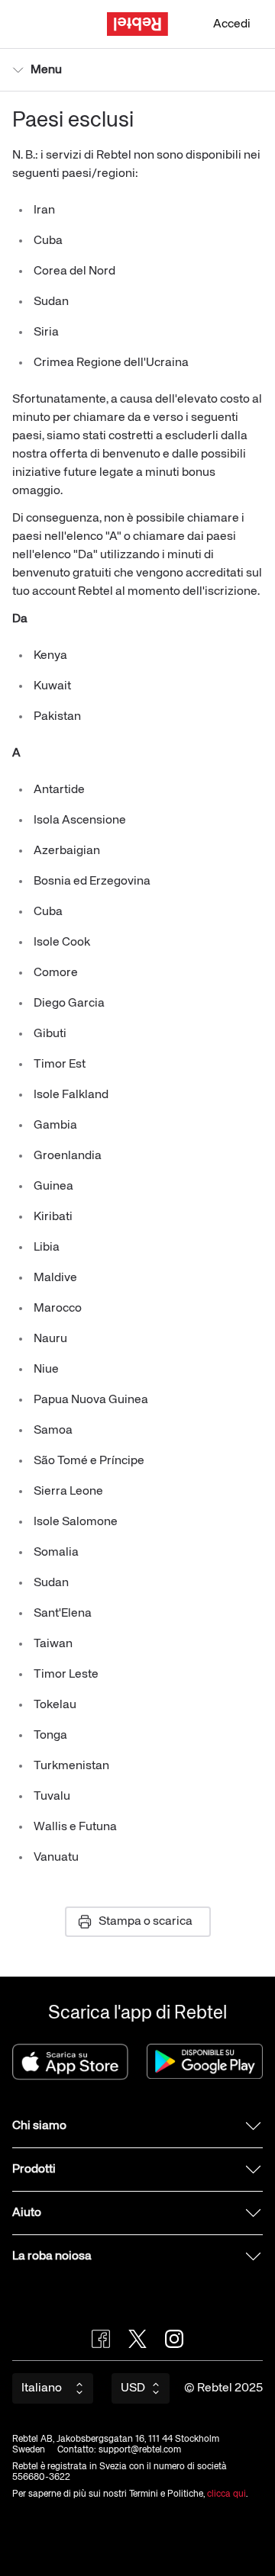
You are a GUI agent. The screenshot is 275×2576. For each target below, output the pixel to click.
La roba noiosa (52, 2256)
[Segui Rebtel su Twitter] (137, 2339)
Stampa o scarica (146, 1922)
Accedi (232, 24)
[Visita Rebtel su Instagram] (174, 2339)
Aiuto (27, 2213)
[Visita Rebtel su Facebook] (101, 2339)
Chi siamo (39, 2126)
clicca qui (226, 2494)
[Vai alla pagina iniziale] (137, 24)
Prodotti (34, 2170)
